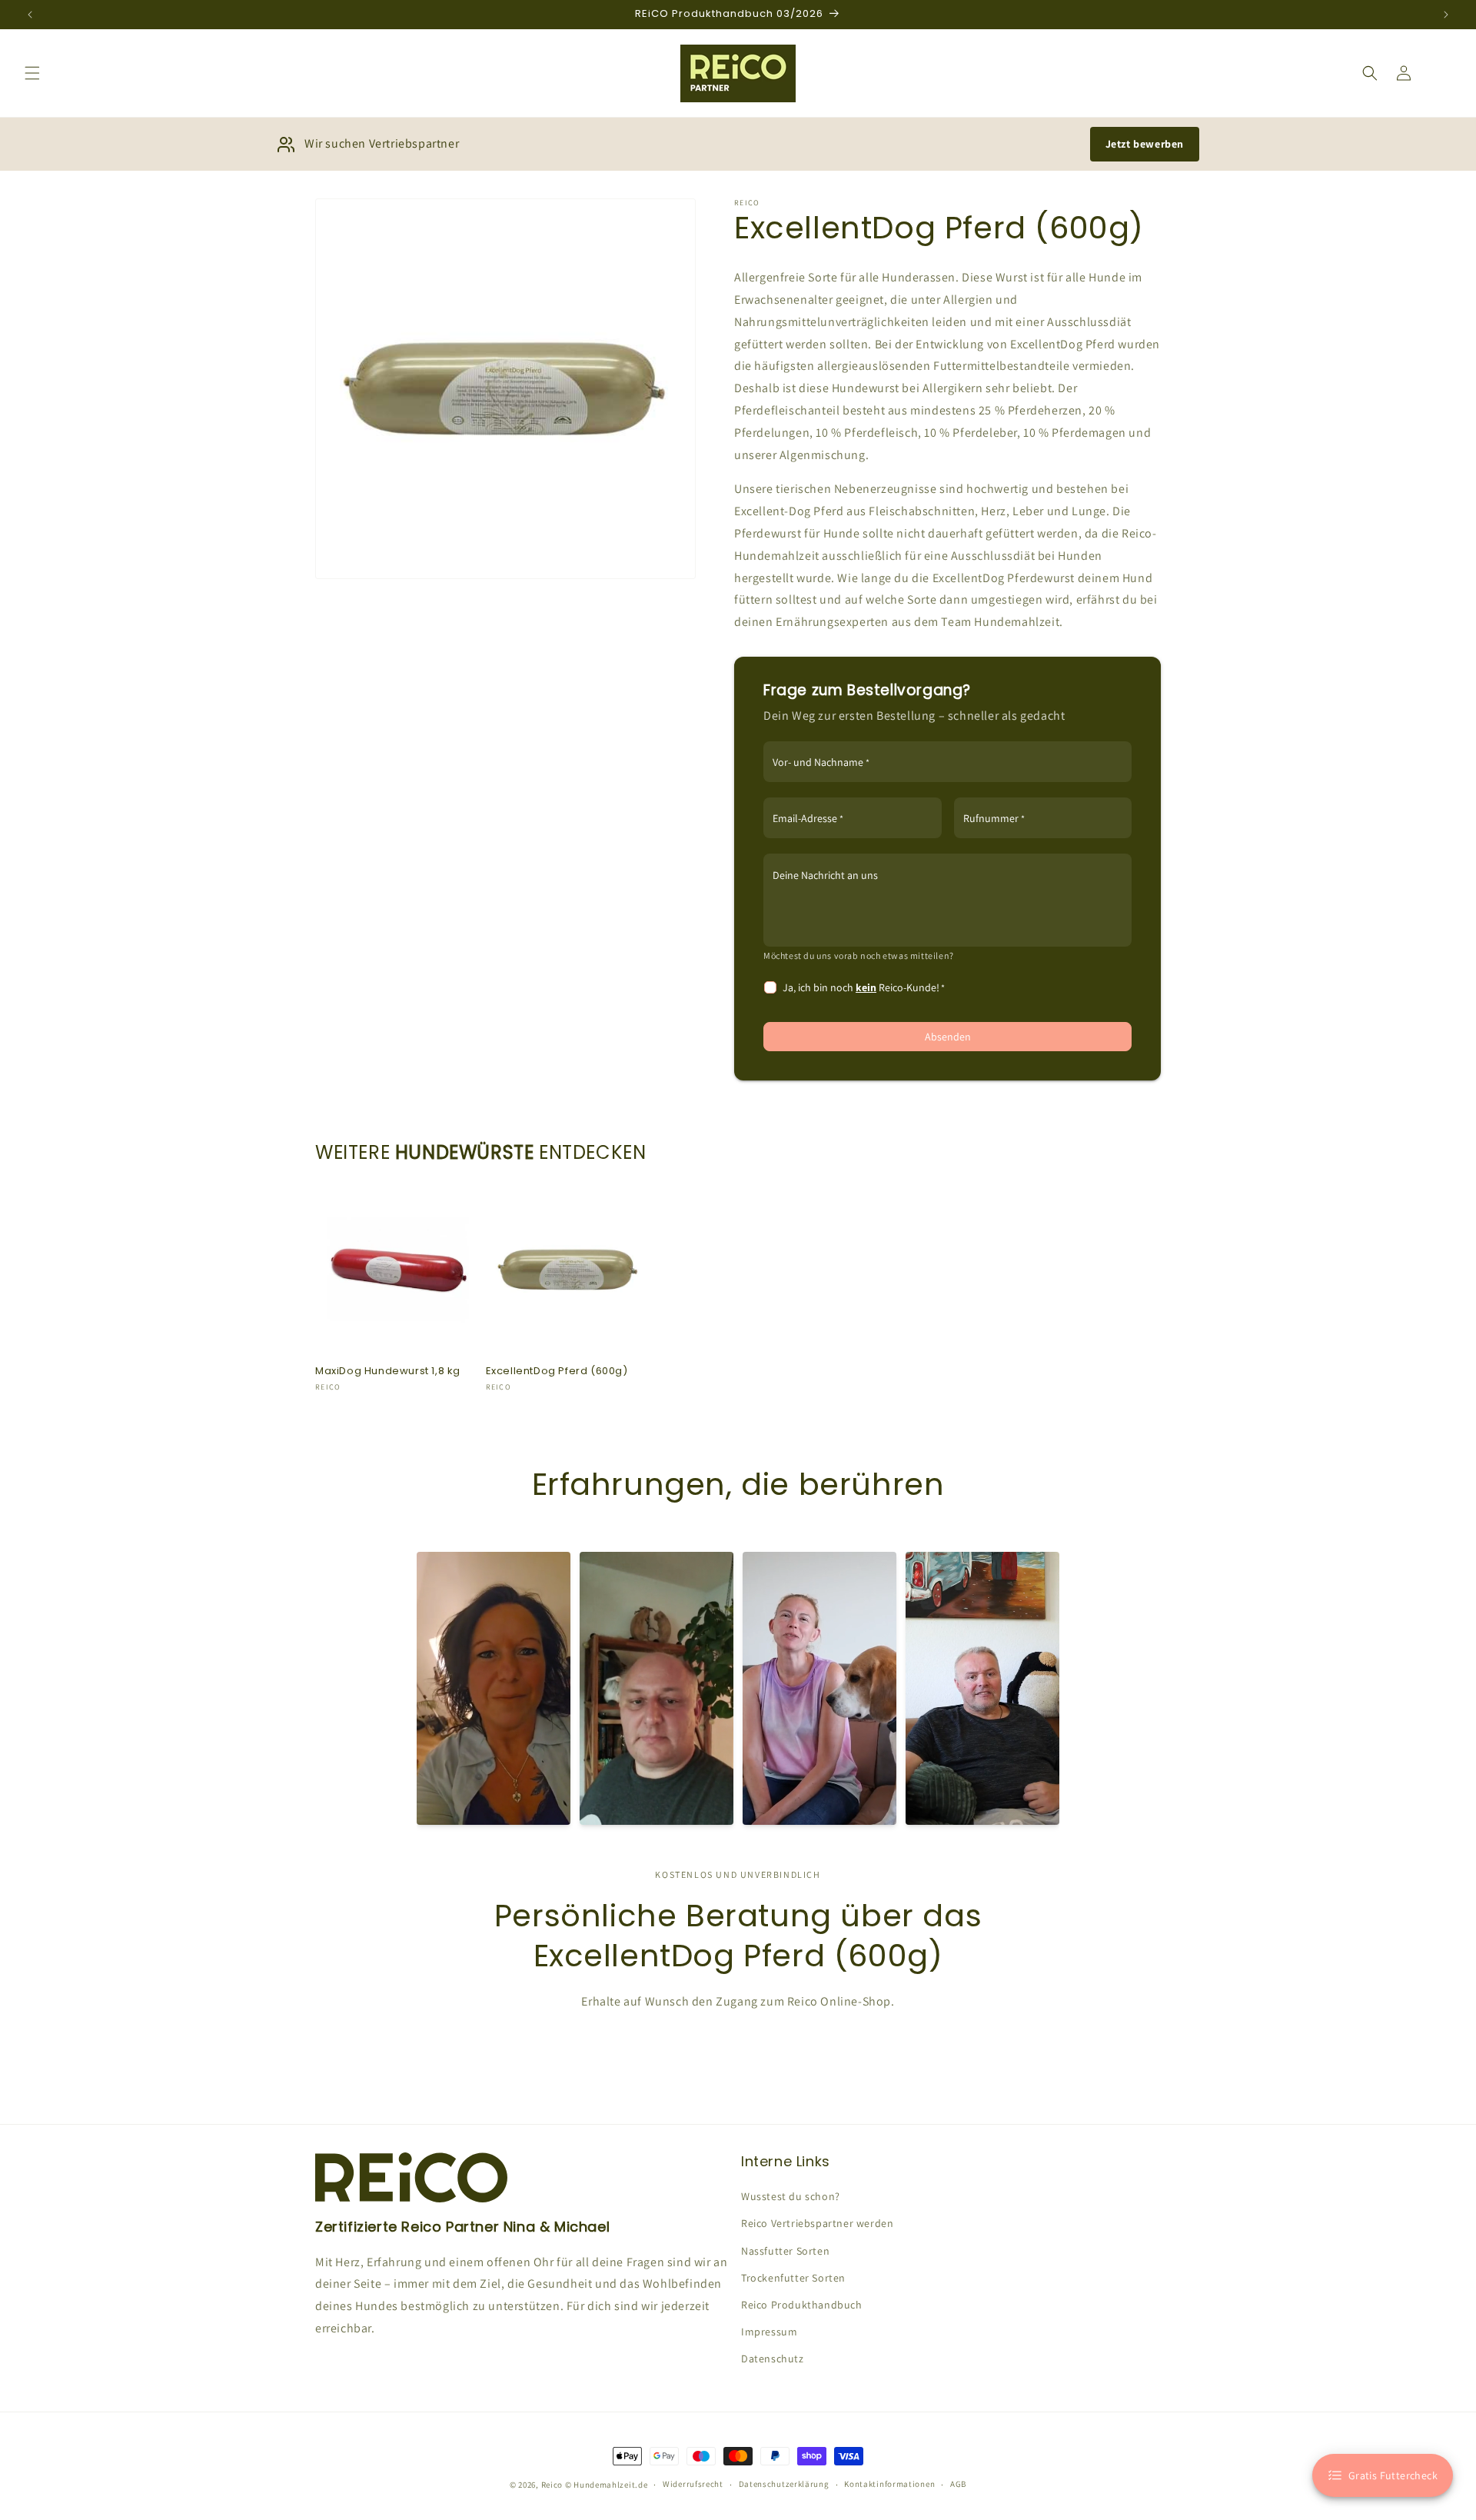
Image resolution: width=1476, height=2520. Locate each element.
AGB (958, 2484)
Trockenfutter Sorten (793, 2278)
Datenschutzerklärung (784, 2484)
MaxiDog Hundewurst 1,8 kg (388, 1372)
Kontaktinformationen (889, 2484)
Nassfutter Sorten (785, 2251)
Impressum (769, 2332)
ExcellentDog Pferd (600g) (557, 1372)
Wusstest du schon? (791, 2196)
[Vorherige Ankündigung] (30, 15)
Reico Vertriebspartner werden (817, 2223)
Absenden (948, 1037)
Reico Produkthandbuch (802, 2305)
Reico (552, 2485)
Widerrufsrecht (693, 2484)
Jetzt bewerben (1145, 144)
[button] (32, 73)
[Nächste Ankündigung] (1446, 15)
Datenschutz (773, 2359)
